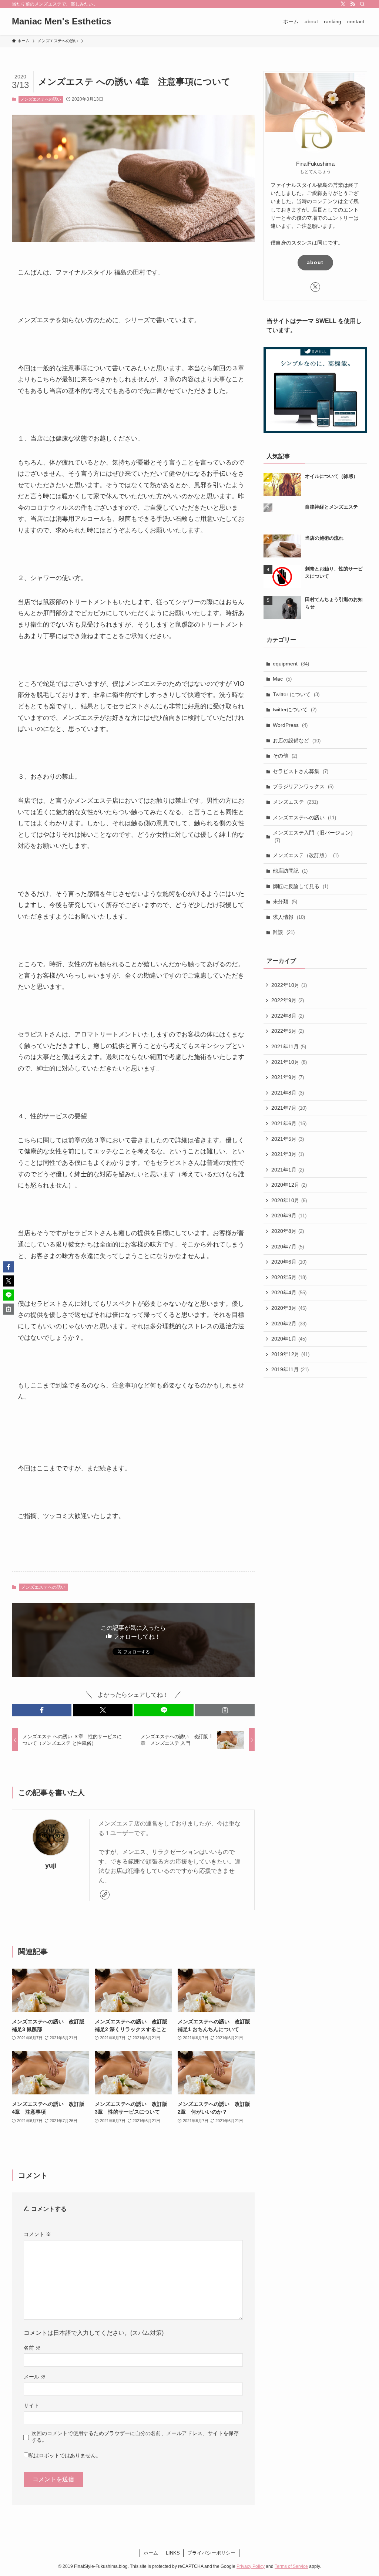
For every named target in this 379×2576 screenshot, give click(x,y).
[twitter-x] (343, 4)
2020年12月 (289, 1185)
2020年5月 (289, 1277)
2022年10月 (289, 985)
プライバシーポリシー (211, 2553)
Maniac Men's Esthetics (61, 21)
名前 (32, 2348)
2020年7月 (288, 1247)
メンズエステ (295, 802)
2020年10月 (289, 1200)
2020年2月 (289, 1324)
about (315, 262)
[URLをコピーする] (225, 1710)
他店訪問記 (290, 871)
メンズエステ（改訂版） (306, 855)
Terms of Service (291, 2566)
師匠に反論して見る (301, 886)
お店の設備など (297, 741)
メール (35, 2377)
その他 (285, 756)
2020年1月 (289, 1339)
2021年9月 (288, 1077)
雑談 (284, 932)
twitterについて (295, 709)
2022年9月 (288, 1000)
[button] (42, 1710)
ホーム (151, 2553)
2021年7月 (289, 1108)
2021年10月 (289, 1062)
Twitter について (296, 694)
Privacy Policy (251, 2566)
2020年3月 (289, 1308)
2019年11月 (290, 1369)
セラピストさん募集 (301, 771)
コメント (37, 2234)
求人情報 (289, 917)
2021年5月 (288, 1139)
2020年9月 (289, 1215)
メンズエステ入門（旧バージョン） (314, 836)
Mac (282, 679)
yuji (51, 1865)
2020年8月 (288, 1231)
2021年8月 (288, 1093)
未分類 (285, 901)
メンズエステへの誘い (41, 99)
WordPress (290, 725)
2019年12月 (290, 1354)
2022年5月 (288, 1031)
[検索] (362, 4)
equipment (291, 664)
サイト (31, 2405)
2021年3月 (288, 1154)
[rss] (353, 4)
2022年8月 (288, 1016)
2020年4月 (289, 1292)
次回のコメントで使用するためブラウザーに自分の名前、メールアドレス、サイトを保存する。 (135, 2436)
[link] (105, 1895)
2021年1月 (288, 1170)
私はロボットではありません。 (65, 2455)
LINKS (173, 2553)
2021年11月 (289, 1046)
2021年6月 (289, 1123)
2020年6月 (289, 1262)
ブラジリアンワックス (303, 786)
